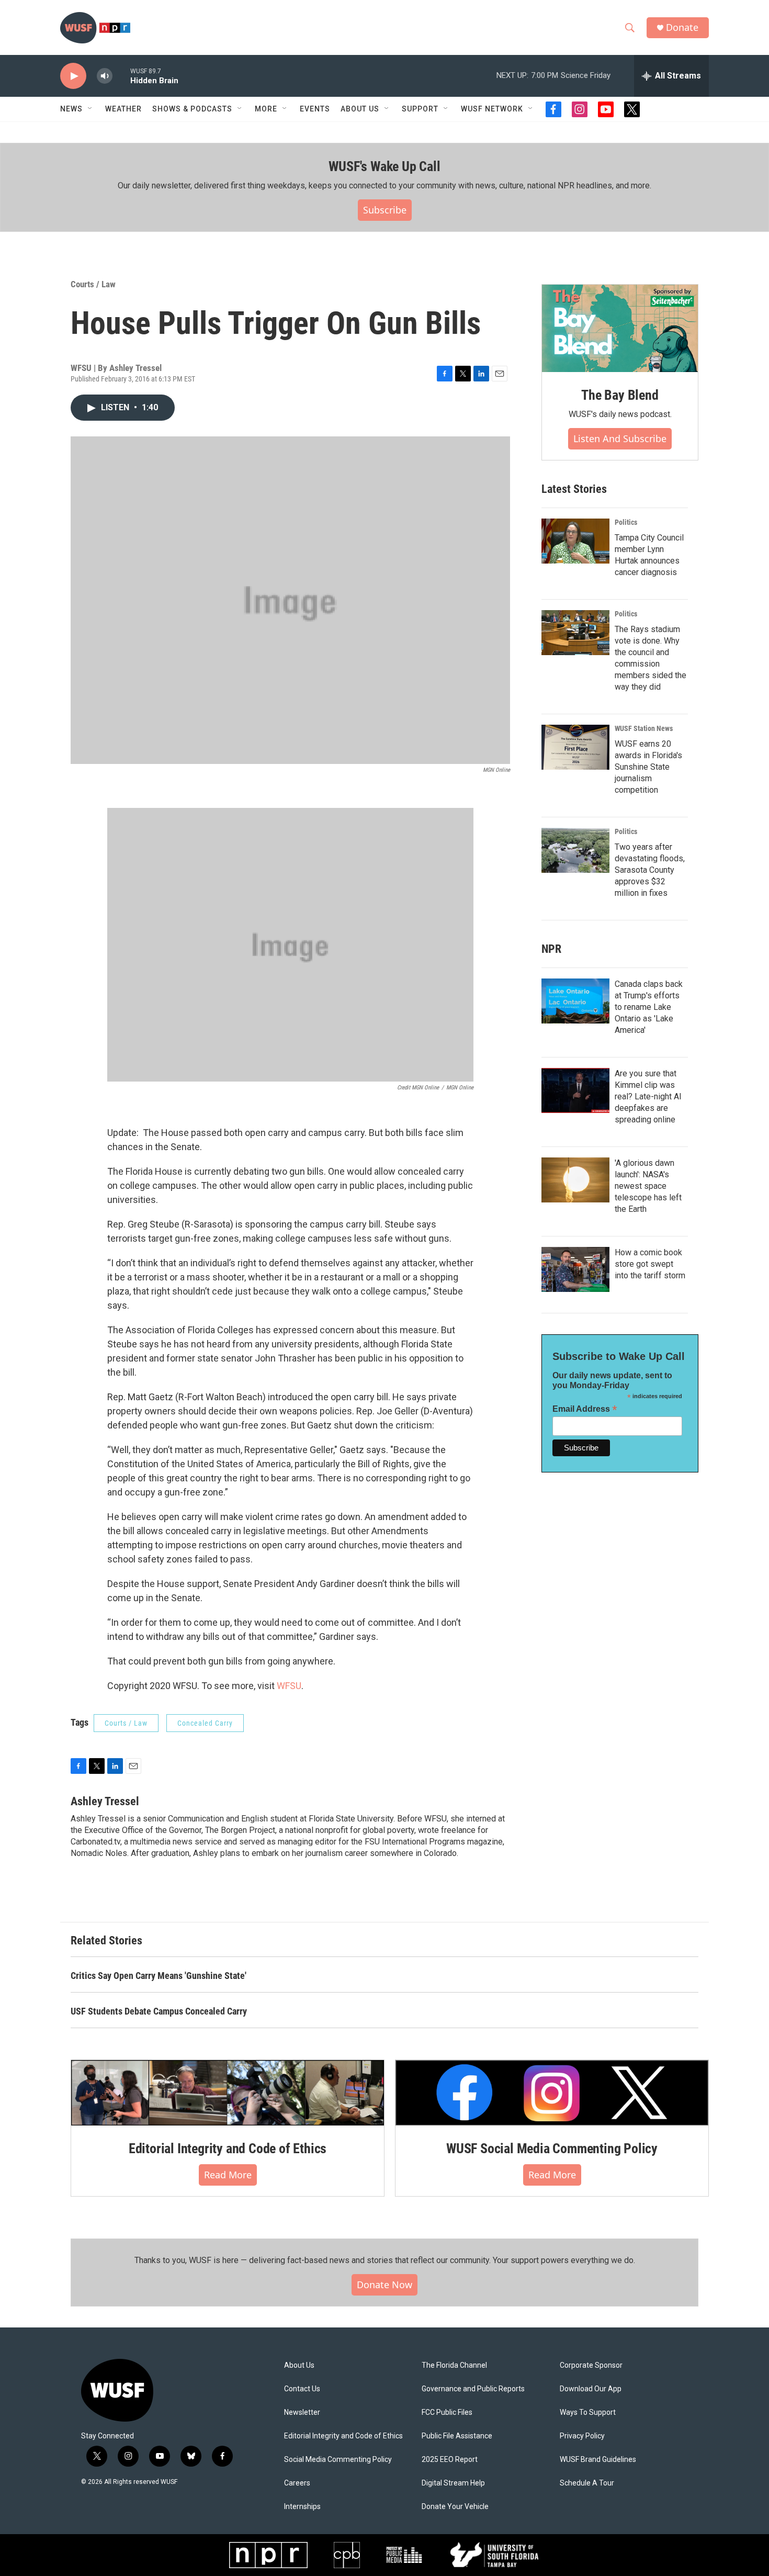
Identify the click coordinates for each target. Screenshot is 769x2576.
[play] (73, 76)
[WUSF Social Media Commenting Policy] (552, 2093)
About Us (299, 2365)
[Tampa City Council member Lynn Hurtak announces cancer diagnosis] (575, 541)
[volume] (105, 76)
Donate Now (384, 2285)
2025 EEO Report (450, 2460)
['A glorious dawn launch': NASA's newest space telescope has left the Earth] (575, 1180)
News (71, 109)
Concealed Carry (205, 1723)
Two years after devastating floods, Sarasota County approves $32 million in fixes (650, 870)
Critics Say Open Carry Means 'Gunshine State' (159, 1976)
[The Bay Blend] (620, 329)
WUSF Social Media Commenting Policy (552, 2148)
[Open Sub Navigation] (91, 109)
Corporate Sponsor (591, 2365)
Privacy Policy (582, 2436)
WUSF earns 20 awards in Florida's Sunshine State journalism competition (648, 767)
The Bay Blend (620, 395)
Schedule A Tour (587, 2483)
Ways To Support (588, 2412)
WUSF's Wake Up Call (384, 166)
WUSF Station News (644, 728)
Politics (626, 522)
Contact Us (302, 2389)
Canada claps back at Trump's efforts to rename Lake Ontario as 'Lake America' (649, 1007)
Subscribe (385, 210)
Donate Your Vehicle (455, 2507)
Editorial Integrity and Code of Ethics (228, 2148)
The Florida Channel (454, 2365)
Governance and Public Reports (473, 2389)
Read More (228, 2175)
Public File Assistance (457, 2436)
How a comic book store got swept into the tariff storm (650, 1264)
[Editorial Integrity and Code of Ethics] (228, 2093)
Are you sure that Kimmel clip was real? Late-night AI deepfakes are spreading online (648, 1096)
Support (420, 109)
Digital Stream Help (453, 2483)
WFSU (289, 1686)
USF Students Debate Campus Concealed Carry (159, 2011)
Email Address (585, 1409)
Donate (682, 27)
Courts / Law (93, 284)
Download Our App (591, 2389)
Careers (297, 2483)
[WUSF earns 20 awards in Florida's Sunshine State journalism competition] (575, 747)
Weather (123, 109)
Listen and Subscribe (620, 438)
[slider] (121, 76)
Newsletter (302, 2412)
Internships (302, 2507)
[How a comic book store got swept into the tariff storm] (575, 1269)
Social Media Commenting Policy (338, 2460)
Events (315, 109)
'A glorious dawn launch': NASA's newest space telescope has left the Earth (648, 1186)
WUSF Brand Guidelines (598, 2460)
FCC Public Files (447, 2412)
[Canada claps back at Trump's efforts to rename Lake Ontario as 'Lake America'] (575, 1001)
